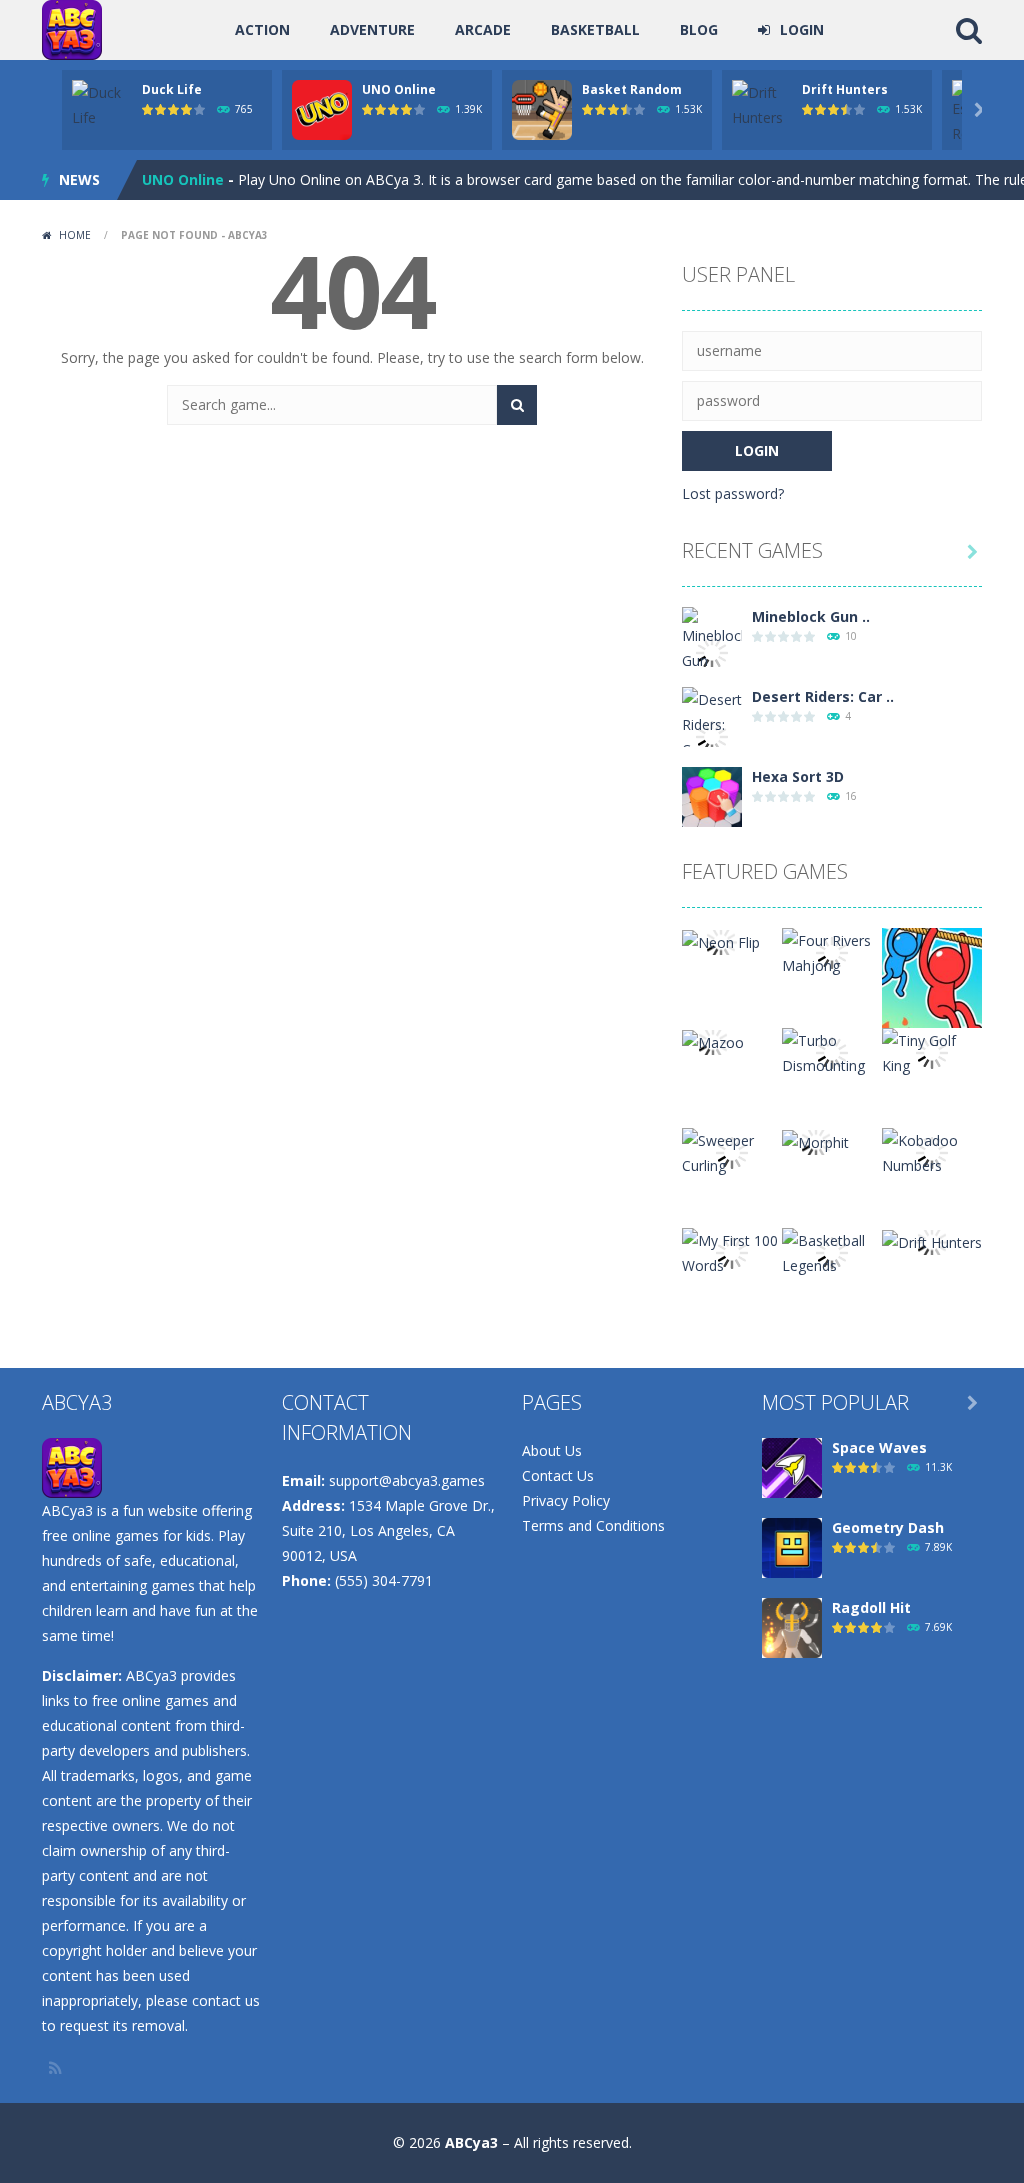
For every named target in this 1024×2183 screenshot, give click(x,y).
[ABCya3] (72, 28)
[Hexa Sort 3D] (712, 795)
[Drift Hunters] (932, 1240)
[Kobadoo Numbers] (932, 1151)
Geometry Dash (888, 1527)
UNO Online (399, 89)
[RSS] (57, 2068)
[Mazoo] (713, 1040)
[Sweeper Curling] (732, 1151)
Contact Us (558, 1475)
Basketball (595, 29)
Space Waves (879, 1447)
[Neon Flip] (721, 940)
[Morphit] (815, 1140)
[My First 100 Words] (732, 1251)
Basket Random (632, 89)
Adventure (372, 29)
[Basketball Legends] (832, 1251)
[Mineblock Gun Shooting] (712, 650)
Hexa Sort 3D (798, 776)
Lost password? (733, 493)
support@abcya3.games (407, 1480)
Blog (699, 29)
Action (262, 29)
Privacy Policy (566, 1500)
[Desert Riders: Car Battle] (712, 735)
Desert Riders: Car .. (823, 696)
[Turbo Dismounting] (832, 1051)
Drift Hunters (845, 89)
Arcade (483, 29)
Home (75, 235)
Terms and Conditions (593, 1525)
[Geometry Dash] (792, 1546)
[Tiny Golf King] (932, 1051)
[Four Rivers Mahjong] (832, 951)
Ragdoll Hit (871, 1607)
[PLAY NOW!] (102, 103)
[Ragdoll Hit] (792, 1626)
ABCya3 (471, 2142)
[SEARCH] (517, 405)
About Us (552, 1450)
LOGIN (802, 29)
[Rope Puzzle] (932, 976)
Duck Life (172, 89)
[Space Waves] (792, 1466)
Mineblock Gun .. (811, 616)
